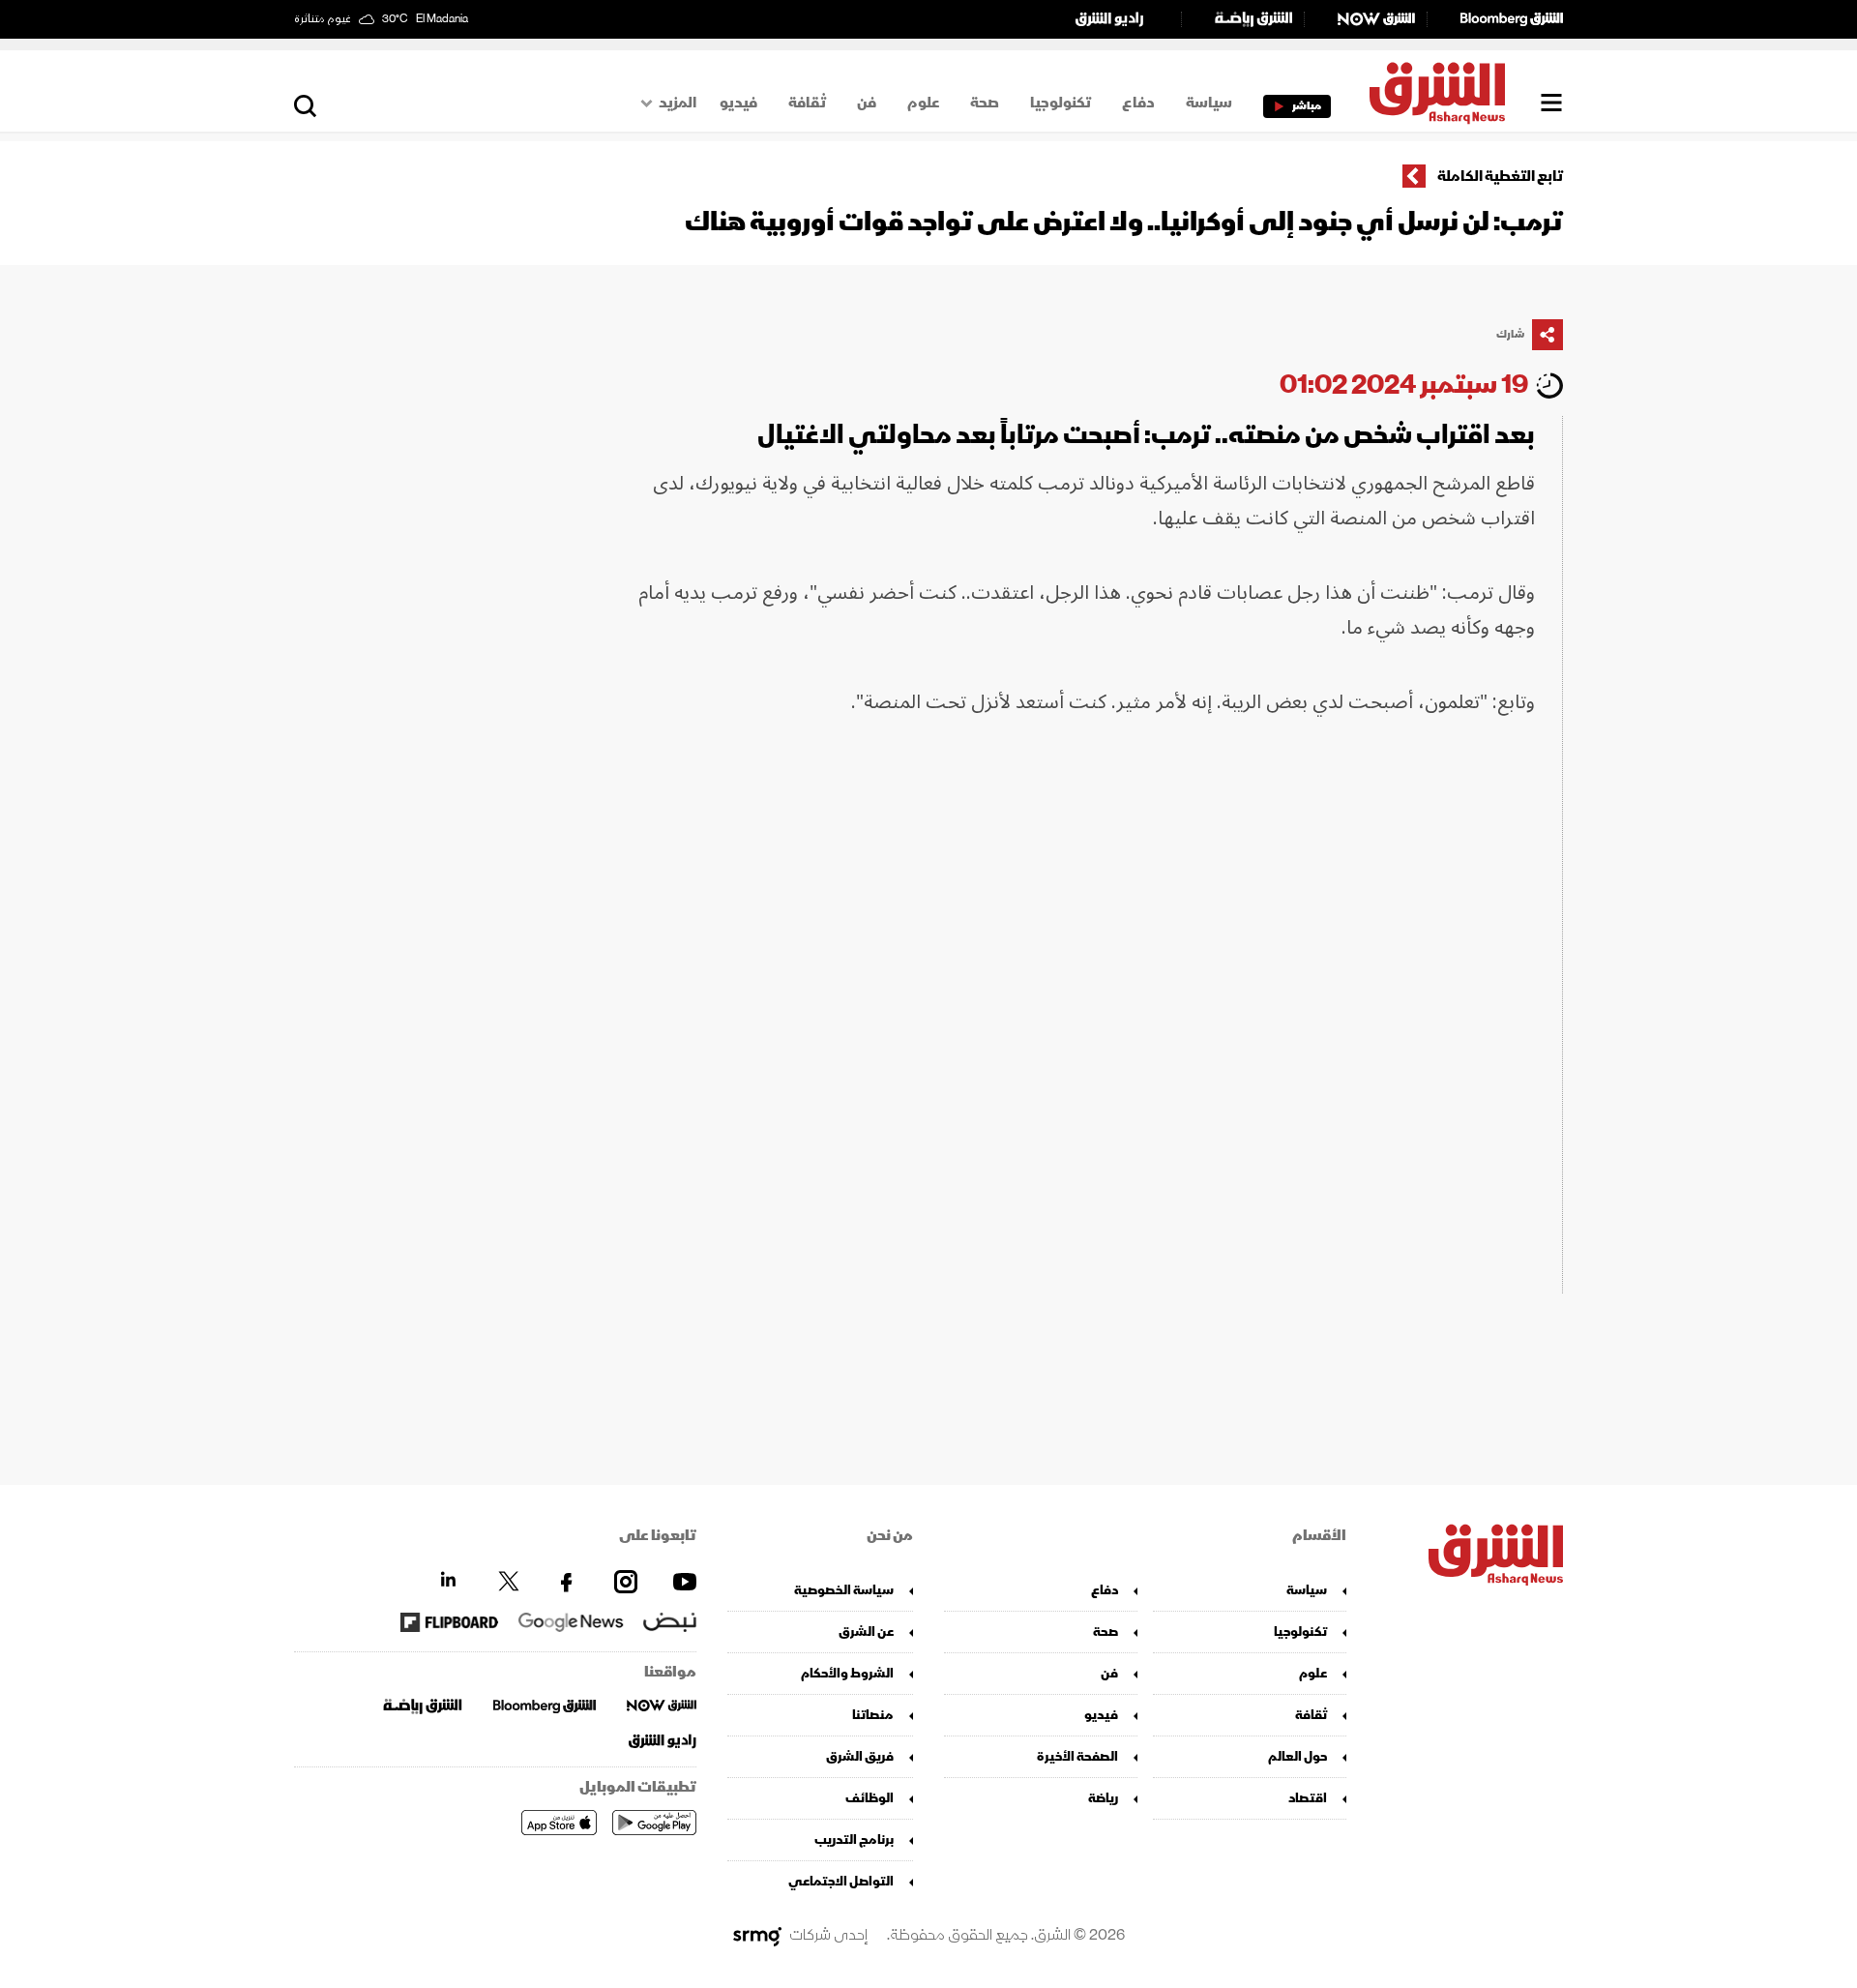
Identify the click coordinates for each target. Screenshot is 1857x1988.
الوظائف (870, 1798)
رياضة (1103, 1798)
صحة (985, 103)
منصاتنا (873, 1715)
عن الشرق (866, 1632)
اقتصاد (1308, 1798)
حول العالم (1297, 1756)
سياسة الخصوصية (844, 1590)
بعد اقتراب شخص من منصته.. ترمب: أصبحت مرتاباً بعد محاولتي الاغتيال (1146, 435)
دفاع (1138, 103)
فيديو (738, 103)
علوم (923, 103)
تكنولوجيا (1061, 103)
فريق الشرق (860, 1756)
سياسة (1209, 103)
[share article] (1547, 335)
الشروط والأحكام (847, 1673)
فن (867, 103)
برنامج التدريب (854, 1840)
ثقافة (807, 103)
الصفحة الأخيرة (1077, 1756)
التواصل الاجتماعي (841, 1881)
